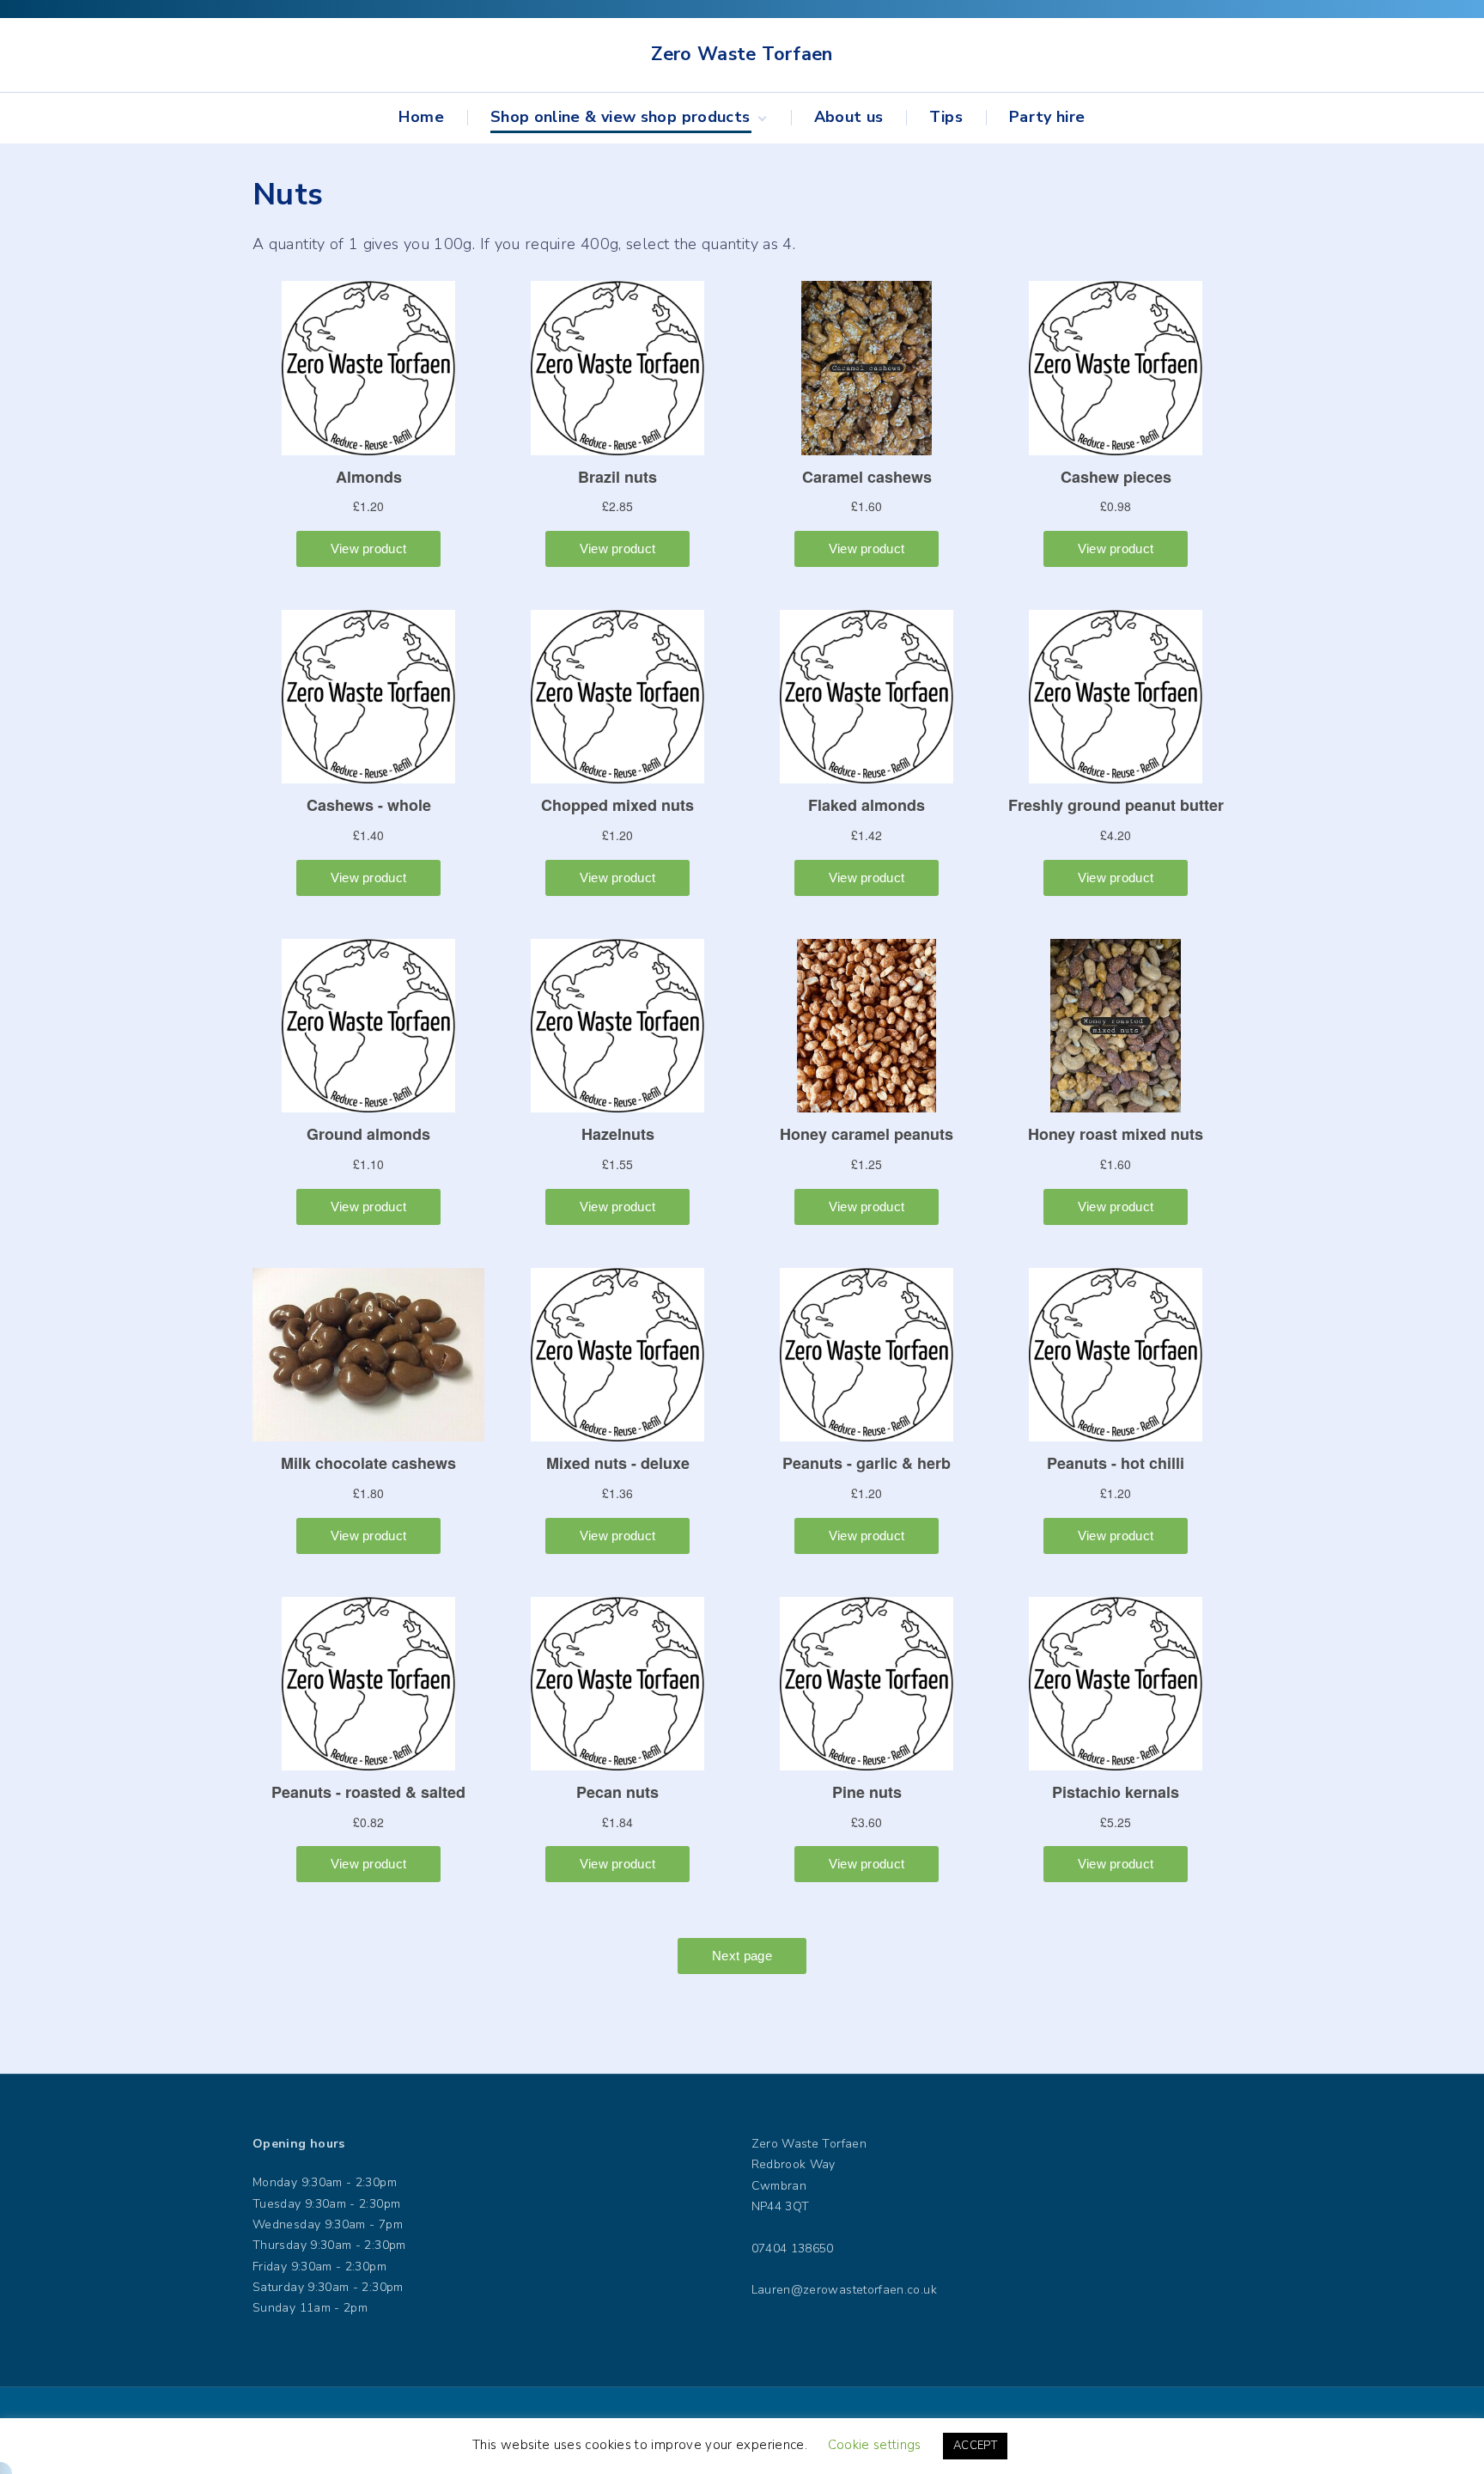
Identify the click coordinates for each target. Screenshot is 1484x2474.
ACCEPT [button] (975, 2446)
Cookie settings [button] (874, 2445)
